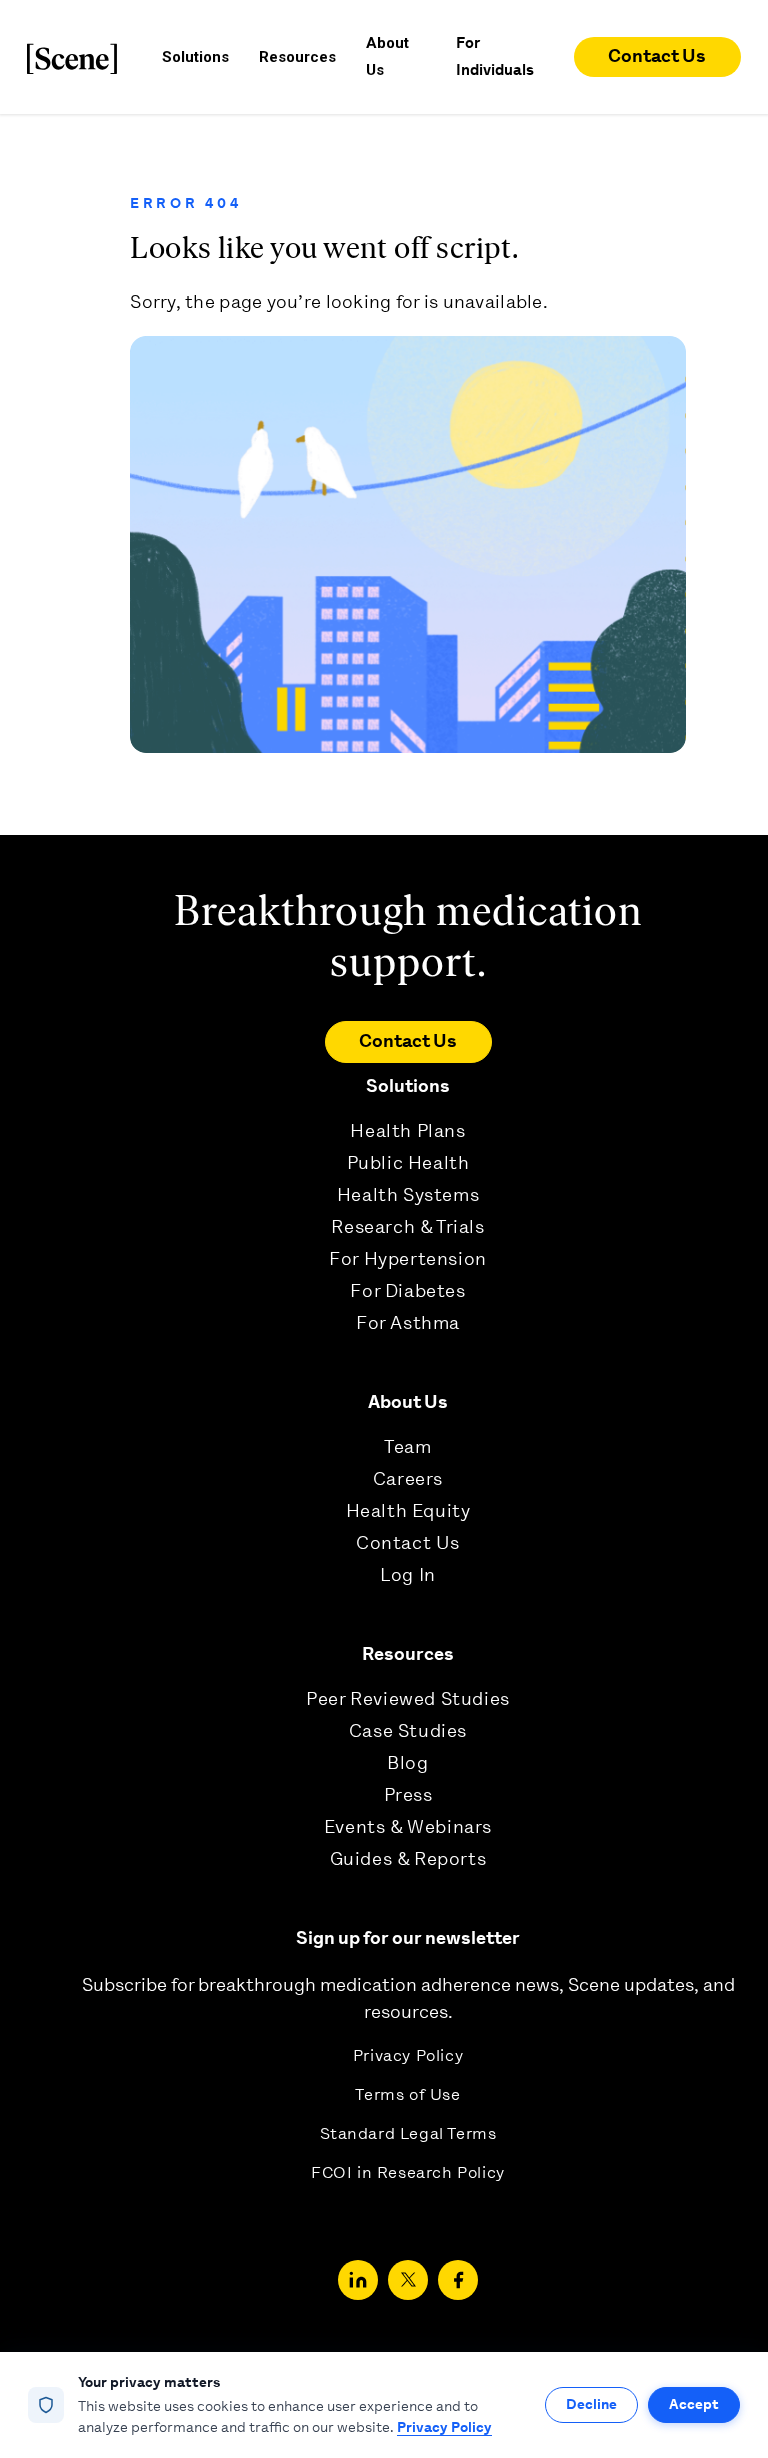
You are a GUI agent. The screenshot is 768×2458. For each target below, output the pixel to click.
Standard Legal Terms (408, 2133)
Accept (694, 2404)
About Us (408, 1402)
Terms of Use (407, 2094)
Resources (408, 1654)
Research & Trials (407, 1227)
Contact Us (657, 56)
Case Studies (408, 1731)
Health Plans (407, 1131)
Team (407, 1447)
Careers (408, 1479)
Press (408, 1795)
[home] (72, 57)
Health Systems (408, 1195)
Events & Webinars (408, 1827)
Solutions (408, 1086)
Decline (591, 2404)
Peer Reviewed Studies (408, 1699)
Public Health (408, 1163)
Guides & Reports (408, 1859)
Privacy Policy (408, 2055)
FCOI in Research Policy (408, 2172)
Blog (407, 1763)
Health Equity (408, 1511)
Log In (408, 1575)
